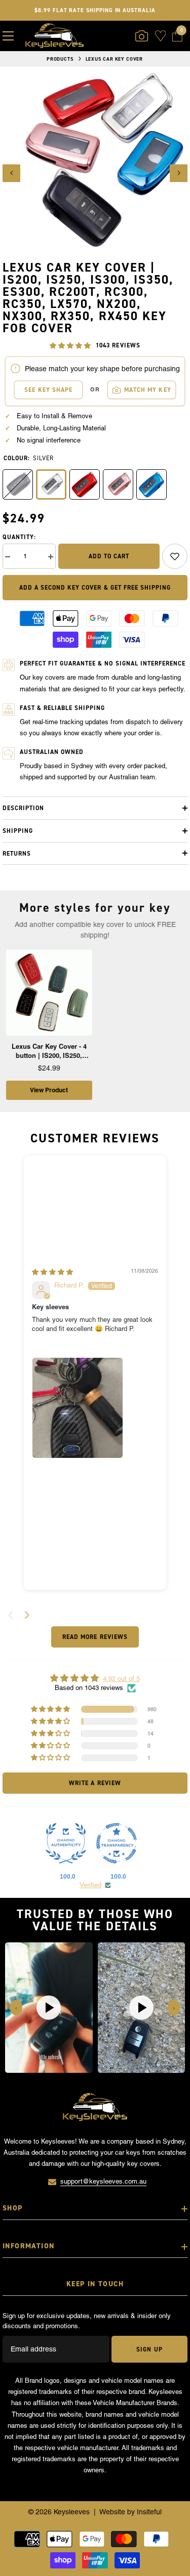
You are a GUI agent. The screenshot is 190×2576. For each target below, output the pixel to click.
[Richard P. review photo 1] (78, 1408)
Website (112, 2512)
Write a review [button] (95, 1783)
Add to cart (109, 556)
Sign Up (149, 2349)
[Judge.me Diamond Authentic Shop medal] (66, 1843)
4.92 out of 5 (121, 1679)
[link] (175, 556)
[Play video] (49, 2008)
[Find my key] (142, 36)
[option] (95, 164)
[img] (52, 1272)
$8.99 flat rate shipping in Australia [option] (95, 10)
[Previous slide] (16, 2008)
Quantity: (19, 537)
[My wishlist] (161, 36)
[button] (11, 173)
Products (60, 59)
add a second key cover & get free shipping (95, 588)
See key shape (48, 390)
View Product (49, 1090)
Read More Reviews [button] (95, 1637)
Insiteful (149, 2512)
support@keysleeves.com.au (103, 2181)
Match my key (147, 390)
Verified (90, 1885)
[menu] (8, 36)
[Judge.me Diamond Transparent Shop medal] (117, 1843)
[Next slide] (27, 1615)
